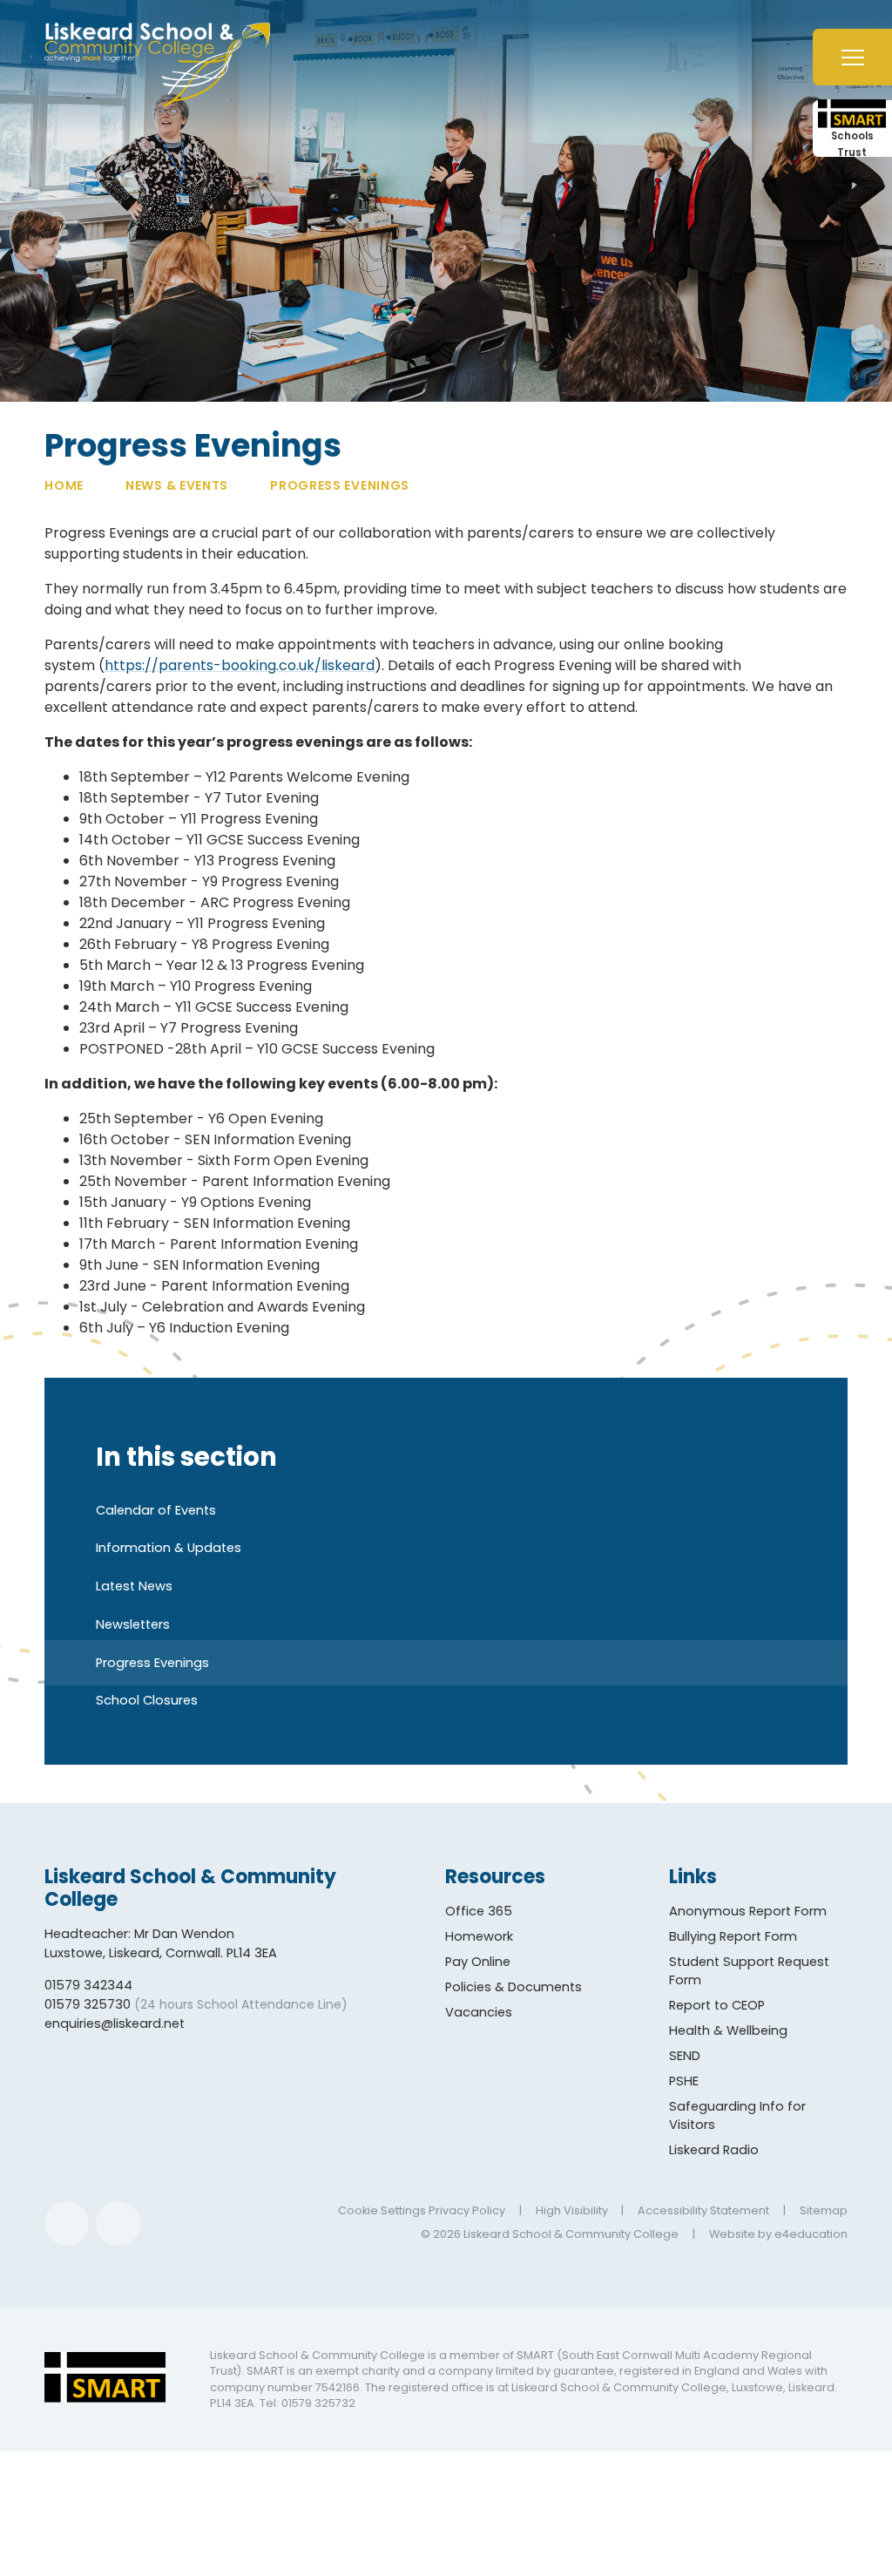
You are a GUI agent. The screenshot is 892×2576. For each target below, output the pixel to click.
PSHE (684, 2081)
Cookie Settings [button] (382, 2210)
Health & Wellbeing (728, 2030)
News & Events (177, 485)
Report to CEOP (717, 2005)
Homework (479, 1936)
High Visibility (572, 2210)
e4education (811, 2234)
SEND (685, 2056)
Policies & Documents (514, 1987)
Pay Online (478, 1962)
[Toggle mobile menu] (852, 57)
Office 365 (479, 1911)
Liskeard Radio (714, 2150)
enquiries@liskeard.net (115, 2024)
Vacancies (479, 2012)
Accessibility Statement (703, 2210)
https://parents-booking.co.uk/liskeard (240, 665)
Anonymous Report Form (748, 1911)
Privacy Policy (467, 2210)
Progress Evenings (340, 485)
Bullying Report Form (733, 1936)
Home (64, 485)
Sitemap (824, 2210)
